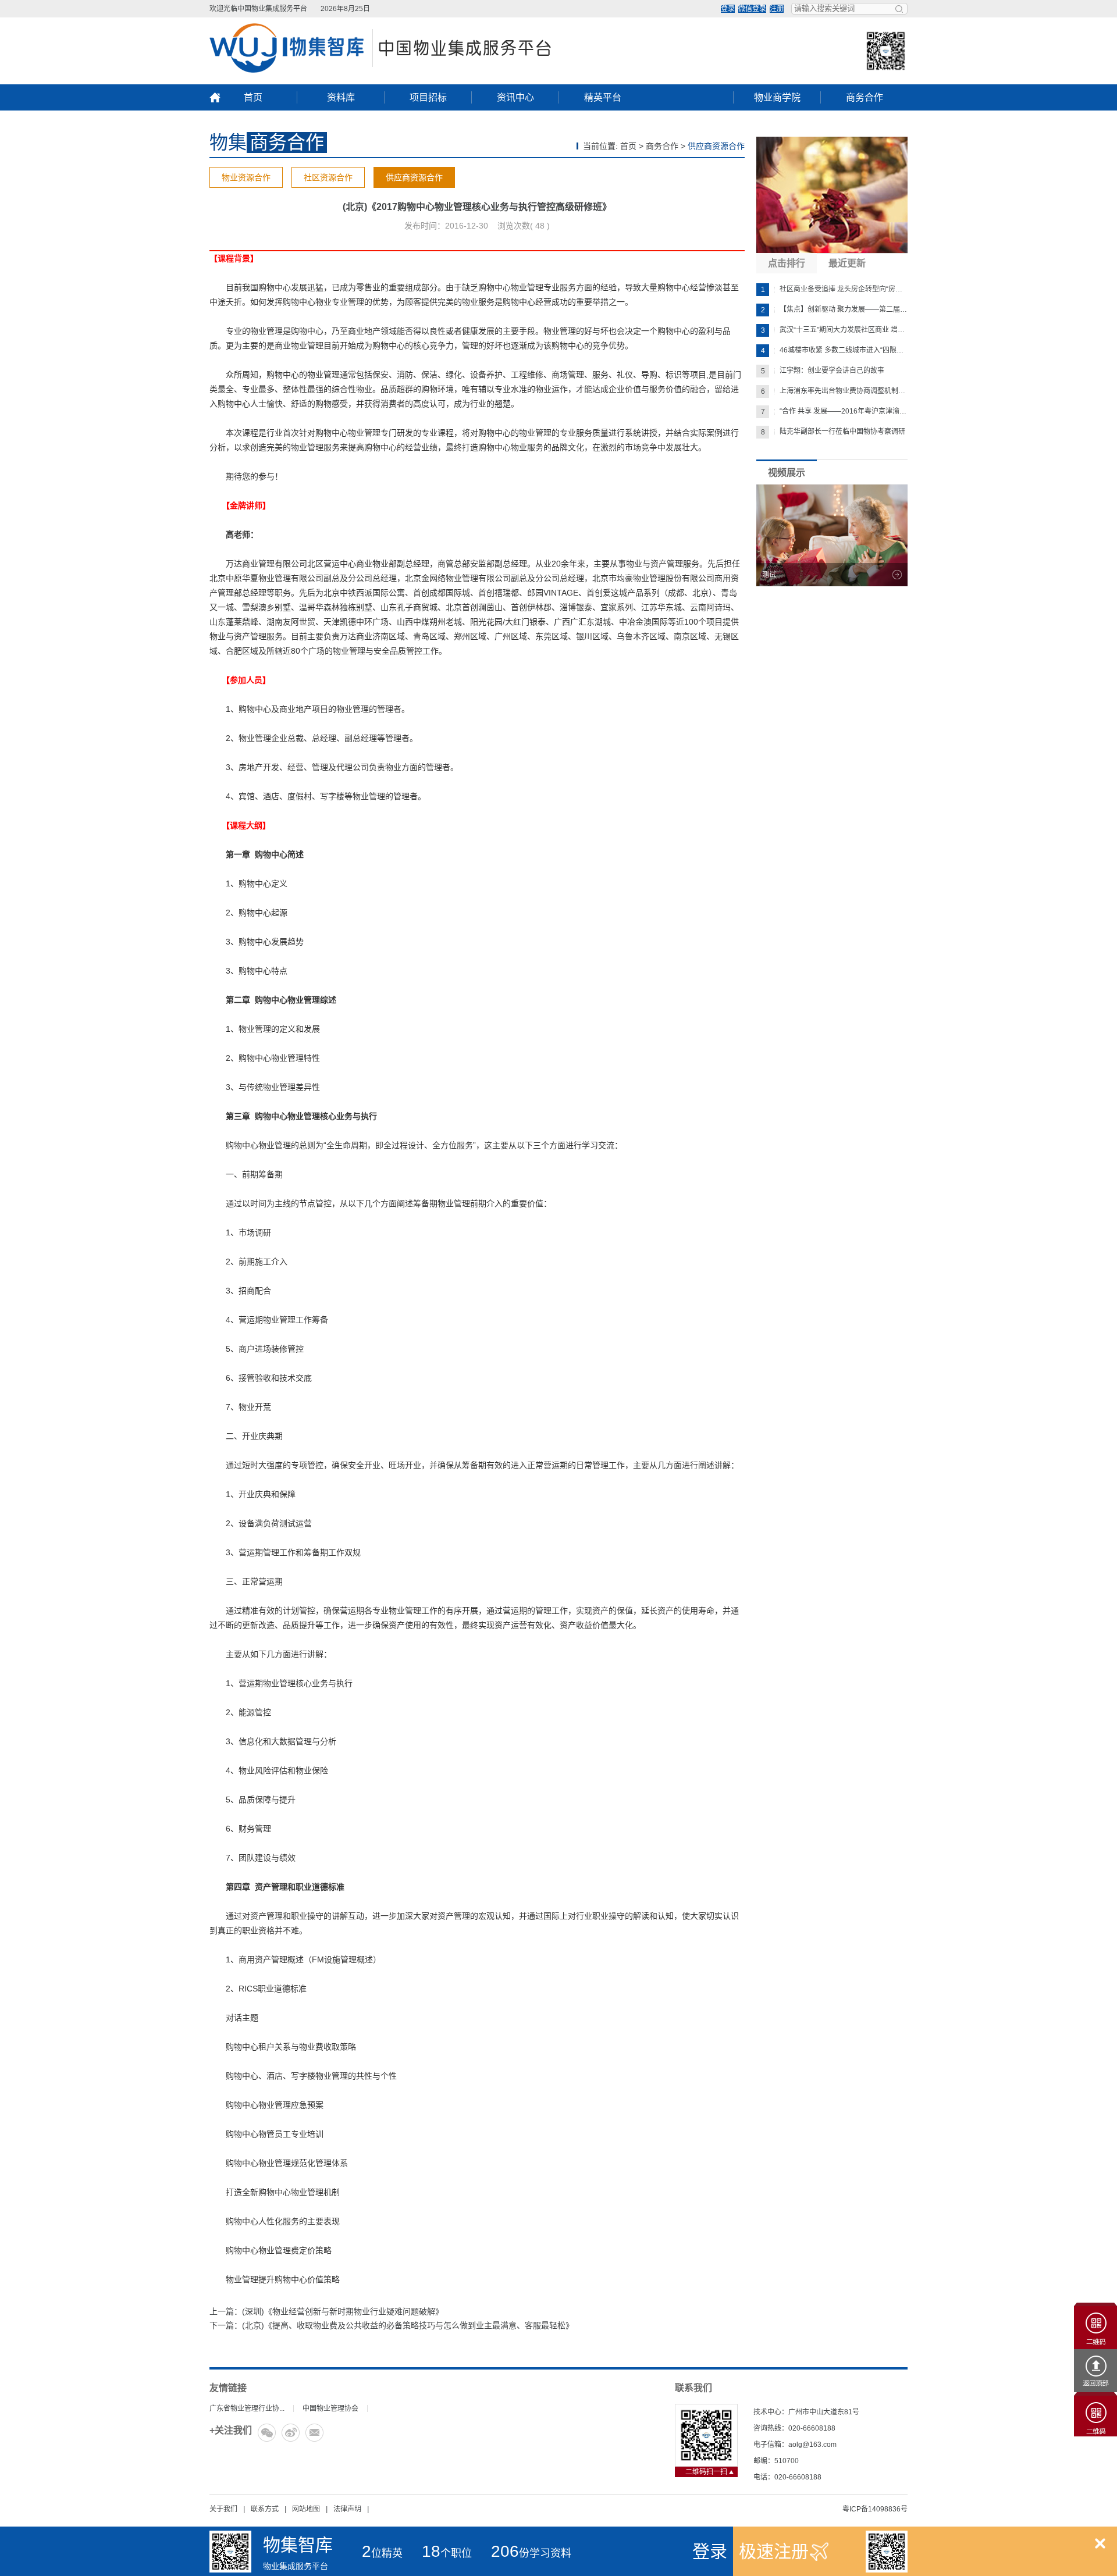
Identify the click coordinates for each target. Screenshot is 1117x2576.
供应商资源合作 (414, 177)
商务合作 (865, 97)
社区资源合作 (328, 177)
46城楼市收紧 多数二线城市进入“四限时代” (834, 350)
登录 (728, 9)
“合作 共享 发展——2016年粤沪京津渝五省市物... (834, 411)
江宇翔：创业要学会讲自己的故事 (823, 371)
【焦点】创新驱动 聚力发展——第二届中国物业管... (834, 310)
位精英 (382, 2553)
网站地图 (306, 2509)
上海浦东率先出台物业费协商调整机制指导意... (834, 391)
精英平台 (603, 97)
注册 (777, 9)
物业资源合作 (246, 177)
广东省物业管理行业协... (247, 2408)
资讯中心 (515, 97)
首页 (253, 97)
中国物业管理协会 (330, 2408)
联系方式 (265, 2509)
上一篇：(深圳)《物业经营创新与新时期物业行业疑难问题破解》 (326, 2311)
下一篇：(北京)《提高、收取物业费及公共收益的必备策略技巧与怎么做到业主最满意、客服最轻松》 (392, 2325)
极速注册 (774, 2551)
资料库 (341, 97)
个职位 (447, 2553)
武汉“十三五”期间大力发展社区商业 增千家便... (834, 330)
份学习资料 (531, 2553)
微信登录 (752, 9)
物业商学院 (777, 97)
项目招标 (428, 97)
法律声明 (347, 2509)
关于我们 (223, 2509)
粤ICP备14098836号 (875, 2509)
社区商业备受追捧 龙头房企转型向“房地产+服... (834, 289)
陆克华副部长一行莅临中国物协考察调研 (833, 432)
